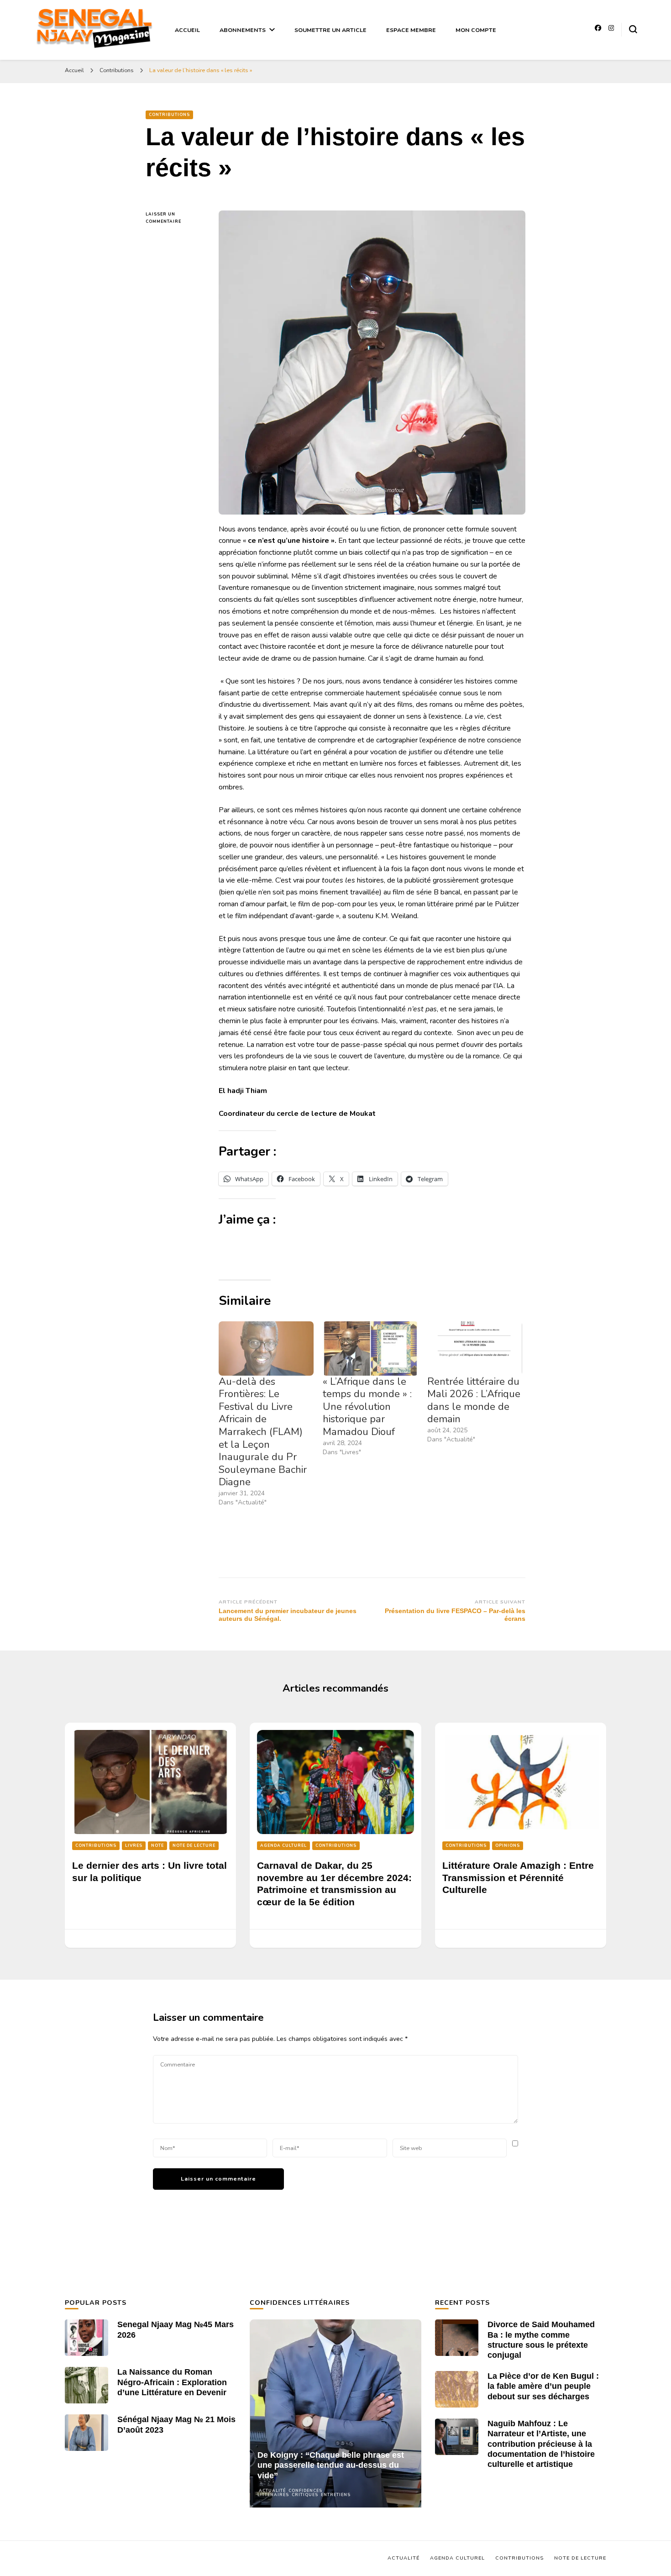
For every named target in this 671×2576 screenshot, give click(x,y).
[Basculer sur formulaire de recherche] (633, 29)
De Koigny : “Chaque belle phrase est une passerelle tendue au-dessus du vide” (331, 2465)
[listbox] (335, 2413)
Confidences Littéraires (290, 2493)
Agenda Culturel (283, 1845)
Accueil (187, 30)
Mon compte (476, 30)
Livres (134, 1845)
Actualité (272, 2491)
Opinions (508, 1845)
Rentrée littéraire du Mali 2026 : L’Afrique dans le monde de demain (474, 1401)
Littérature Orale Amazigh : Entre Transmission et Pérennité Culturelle (518, 1878)
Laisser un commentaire (175, 218)
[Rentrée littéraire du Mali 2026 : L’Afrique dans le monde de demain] (475, 1348)
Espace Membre (411, 30)
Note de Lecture (194, 1845)
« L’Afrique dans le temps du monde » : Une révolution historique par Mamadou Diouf (367, 1407)
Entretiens (336, 2495)
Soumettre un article (330, 30)
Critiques (305, 2495)
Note (157, 1845)
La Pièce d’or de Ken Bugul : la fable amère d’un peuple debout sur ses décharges (543, 2386)
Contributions (169, 115)
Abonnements (243, 30)
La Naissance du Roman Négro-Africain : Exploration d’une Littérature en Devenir (172, 2382)
